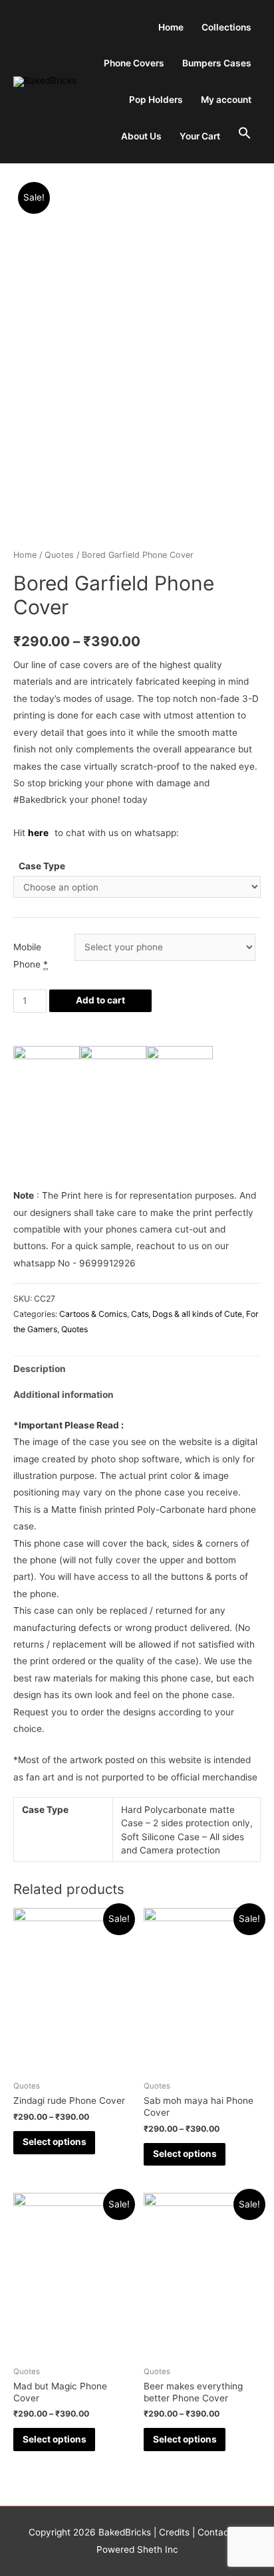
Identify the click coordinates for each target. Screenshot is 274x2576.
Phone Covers (134, 63)
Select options (55, 2142)
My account (226, 100)
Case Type (42, 866)
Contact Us (220, 2532)
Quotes (59, 555)
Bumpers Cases (217, 63)
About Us (141, 136)
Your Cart (200, 136)
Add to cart (100, 1000)
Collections (226, 27)
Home (171, 27)
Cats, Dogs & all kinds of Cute (187, 1314)
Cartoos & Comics (93, 1314)
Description (40, 1369)
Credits (174, 2532)
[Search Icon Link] (245, 134)
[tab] (137, 1369)
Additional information (64, 1395)
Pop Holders (156, 100)
